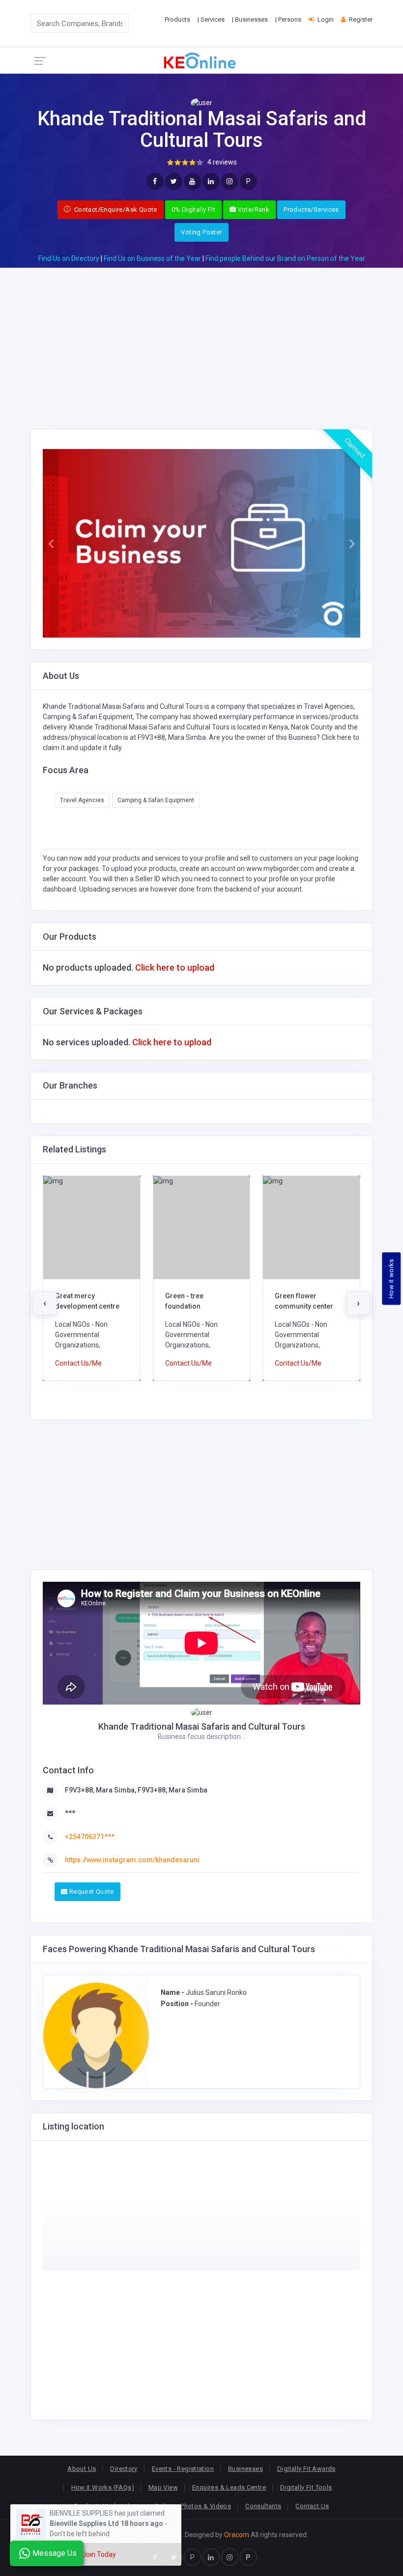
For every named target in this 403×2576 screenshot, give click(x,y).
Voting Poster (201, 232)
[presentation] (45, 1303)
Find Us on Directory (69, 258)
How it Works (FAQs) (103, 2487)
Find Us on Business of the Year (152, 258)
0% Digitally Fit (193, 210)
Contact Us (312, 2506)
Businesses (245, 2469)
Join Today (99, 2554)
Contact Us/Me (78, 1363)
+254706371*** (90, 1837)
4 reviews (222, 162)
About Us (82, 2469)
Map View (163, 2487)
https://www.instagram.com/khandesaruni (132, 1860)
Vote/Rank (253, 210)
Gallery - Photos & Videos (193, 2506)
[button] (51, 543)
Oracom (237, 2535)
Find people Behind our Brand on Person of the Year (285, 258)
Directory (124, 2469)
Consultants (263, 2506)
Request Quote (90, 1891)
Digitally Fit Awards (306, 2469)
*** (70, 1813)
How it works (391, 1279)
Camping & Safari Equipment (156, 800)
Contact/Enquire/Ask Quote (115, 210)
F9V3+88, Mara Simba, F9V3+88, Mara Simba (136, 1790)
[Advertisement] (201, 336)
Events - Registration (183, 2469)
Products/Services (311, 210)
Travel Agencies (82, 800)
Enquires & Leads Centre (229, 2487)
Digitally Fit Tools (306, 2487)
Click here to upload (175, 967)
